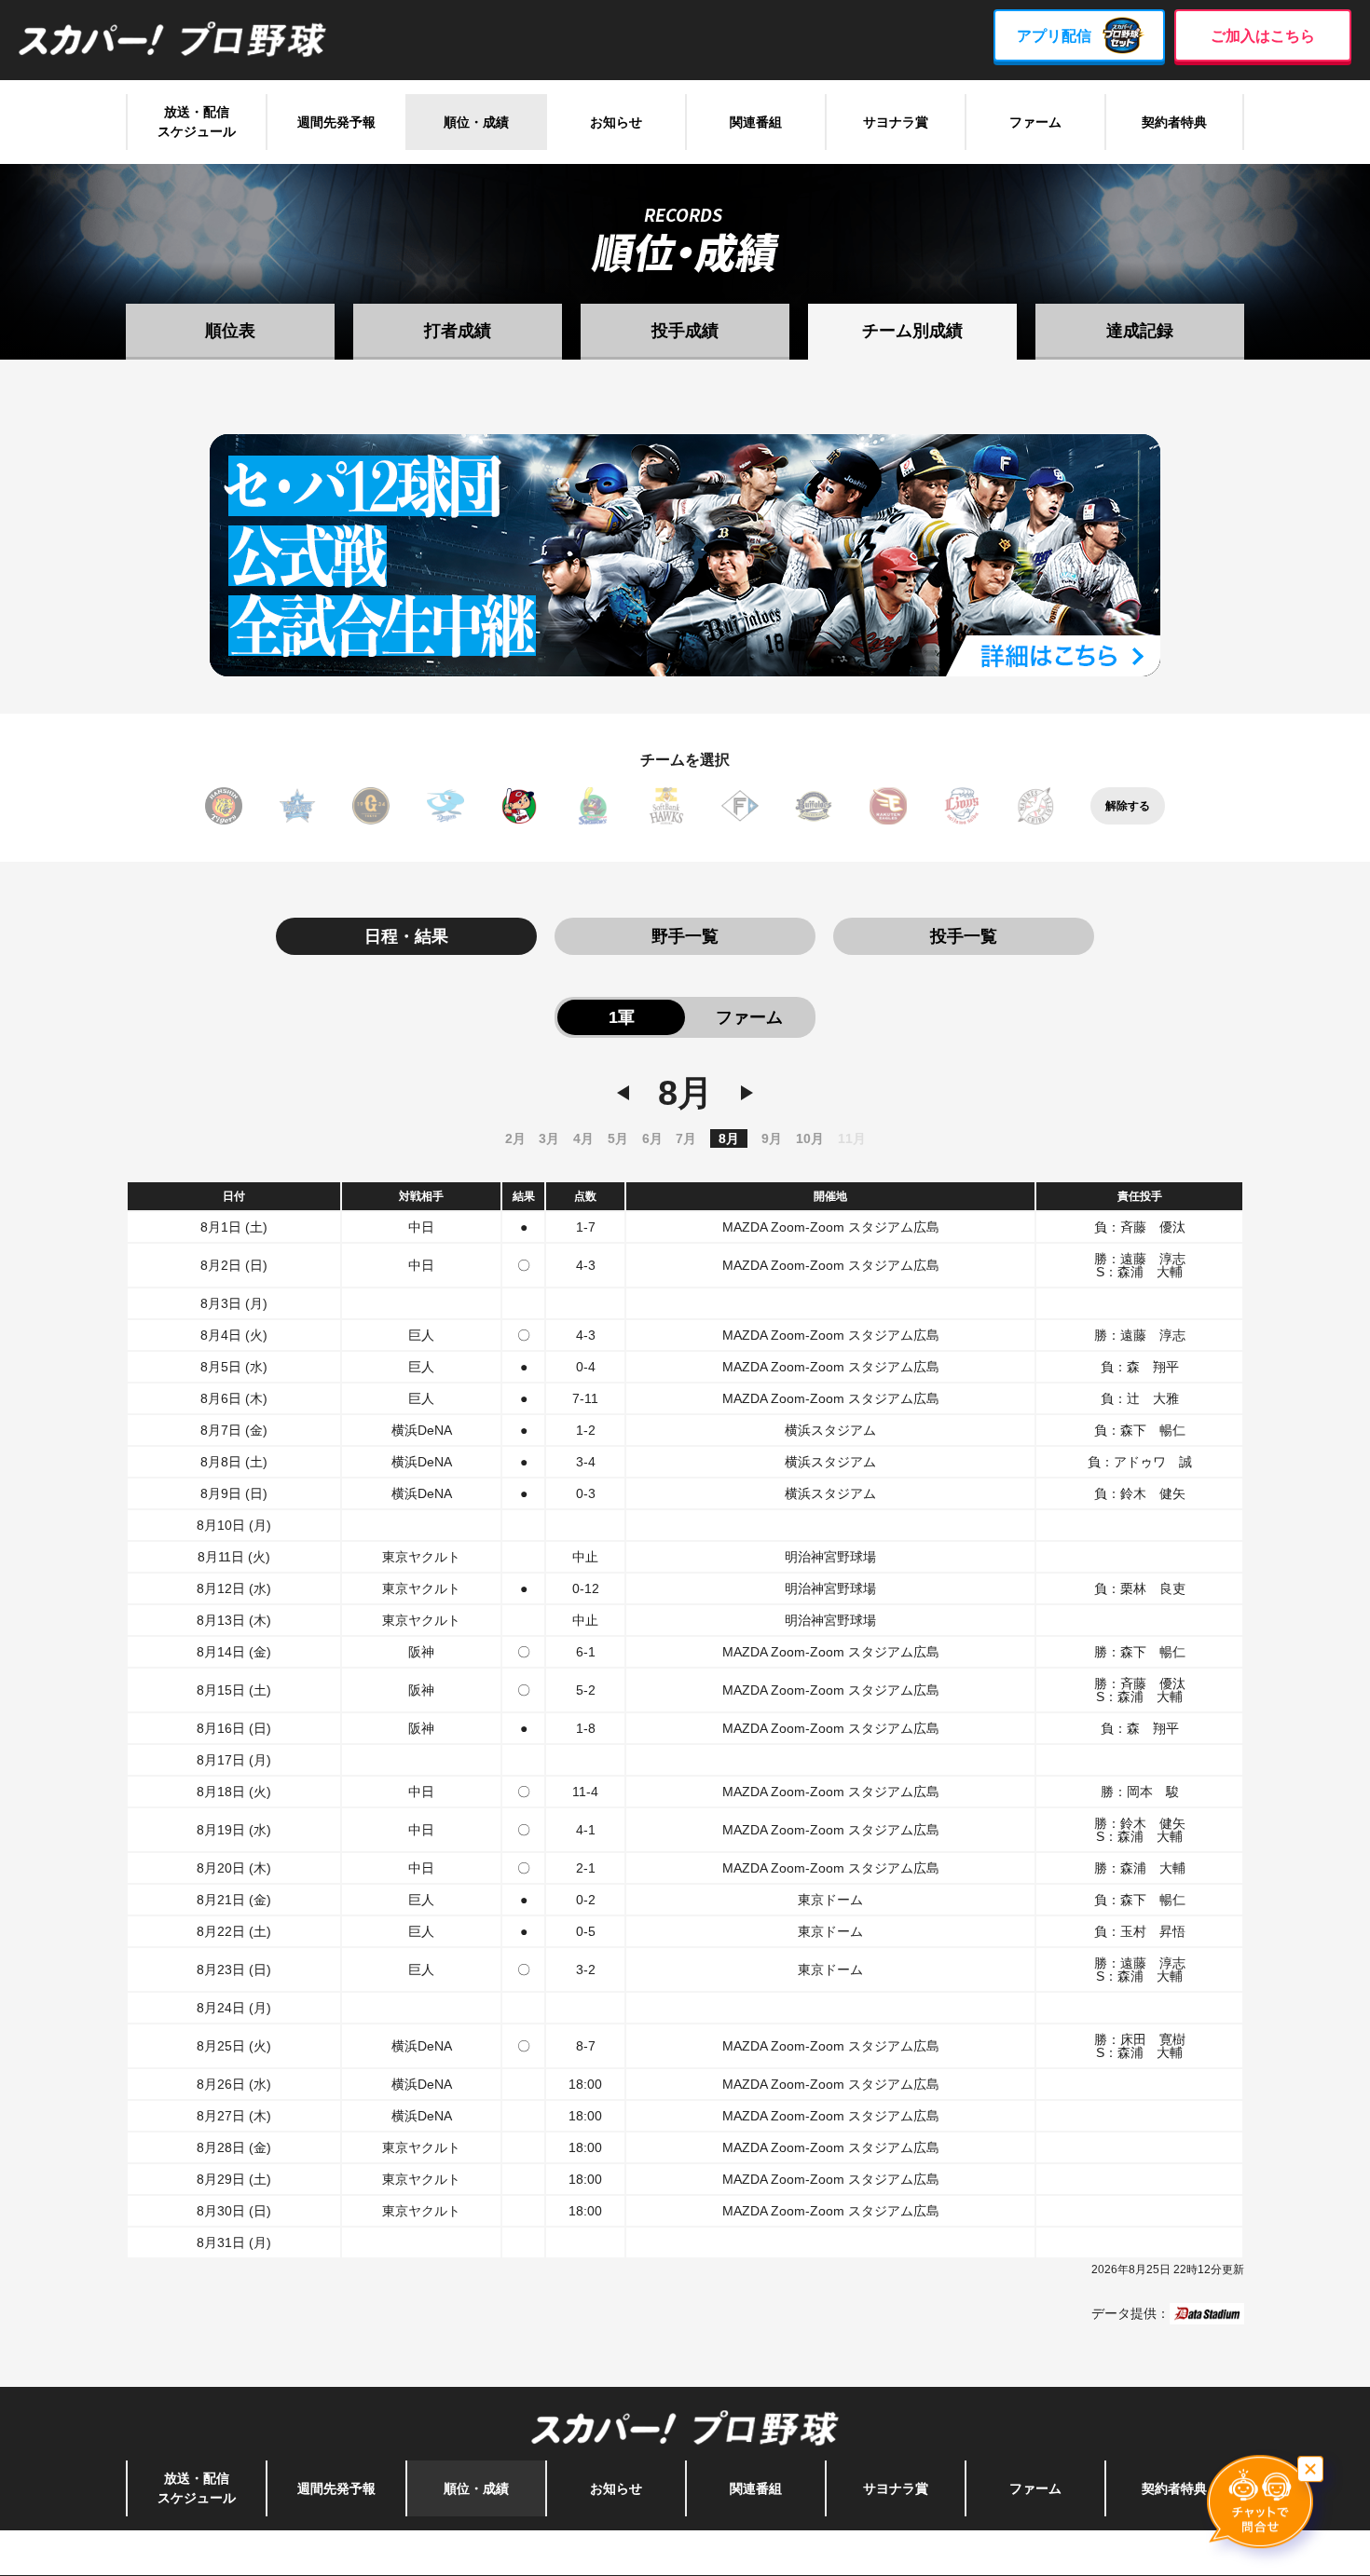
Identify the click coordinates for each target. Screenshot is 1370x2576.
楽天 (888, 806)
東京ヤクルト (593, 806)
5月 (618, 1138)
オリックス (814, 806)
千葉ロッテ (1035, 806)
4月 (583, 1138)
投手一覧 (964, 936)
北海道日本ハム (740, 806)
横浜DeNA (297, 806)
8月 (729, 1138)
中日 (445, 806)
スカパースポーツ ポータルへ (685, 2553)
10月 (810, 1138)
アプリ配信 (1054, 36)
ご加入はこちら (1263, 36)
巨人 (371, 806)
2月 (515, 1138)
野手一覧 (685, 936)
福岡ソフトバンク (666, 806)
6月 (652, 1138)
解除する (1128, 806)
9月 (772, 1138)
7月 (686, 1138)
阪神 (224, 806)
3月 (549, 1138)
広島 (519, 806)
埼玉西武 (962, 806)
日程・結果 (406, 936)
